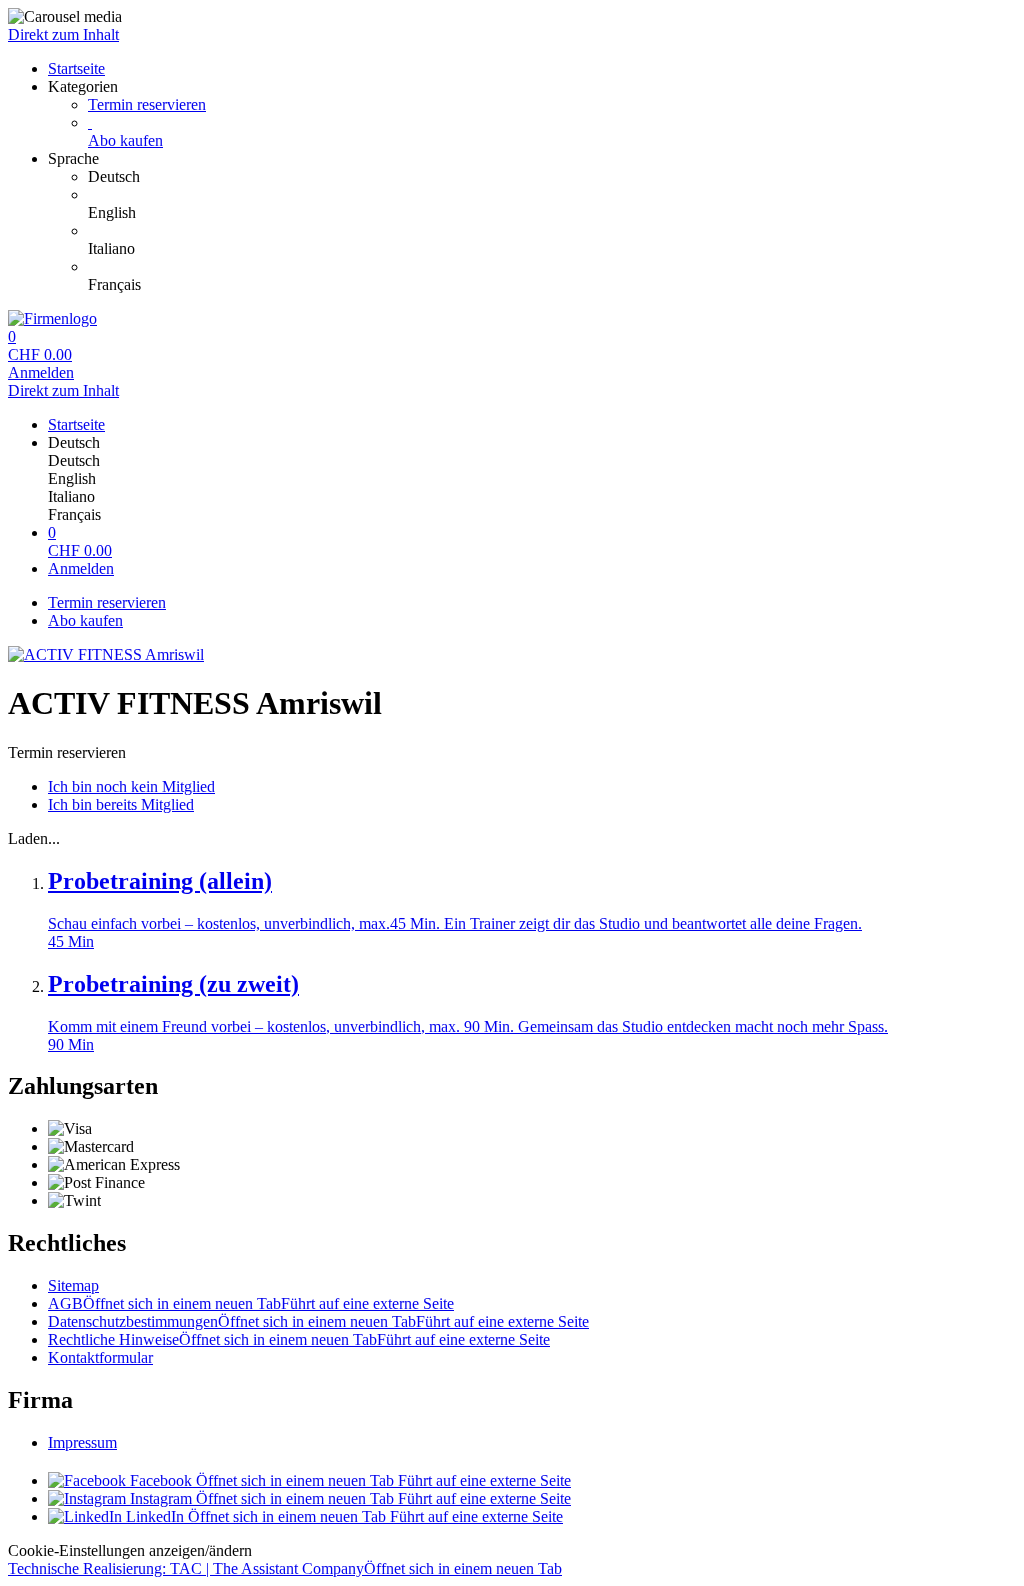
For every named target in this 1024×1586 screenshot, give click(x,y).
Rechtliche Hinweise (299, 1339)
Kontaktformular (100, 1357)
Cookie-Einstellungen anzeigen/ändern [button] (130, 1550)
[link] (552, 177)
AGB (251, 1303)
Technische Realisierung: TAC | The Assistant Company (285, 1568)
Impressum (82, 1442)
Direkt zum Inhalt (63, 34)
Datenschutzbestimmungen (318, 1321)
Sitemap (73, 1285)
